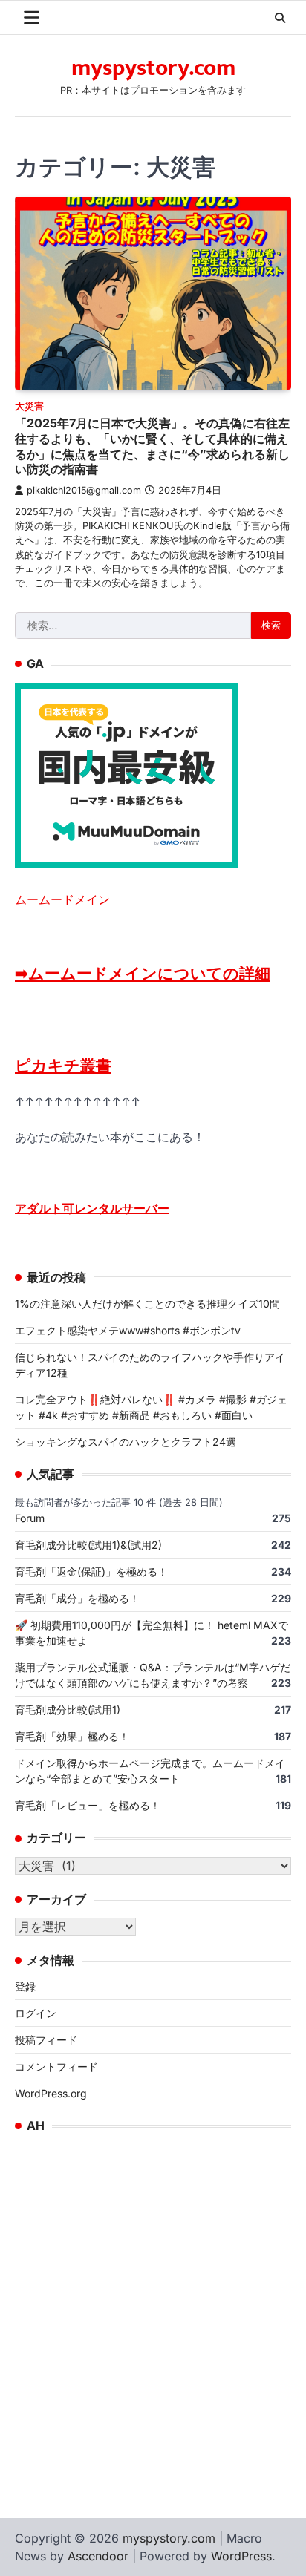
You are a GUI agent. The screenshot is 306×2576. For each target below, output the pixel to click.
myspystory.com (153, 68)
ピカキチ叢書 (63, 1065)
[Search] (280, 18)
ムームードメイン (62, 899)
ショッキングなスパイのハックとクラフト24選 (126, 1442)
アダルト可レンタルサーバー (92, 1208)
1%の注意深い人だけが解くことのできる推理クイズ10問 (147, 1304)
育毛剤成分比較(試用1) (68, 1710)
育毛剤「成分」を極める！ (77, 1598)
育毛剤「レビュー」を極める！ (88, 1805)
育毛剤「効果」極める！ (72, 1736)
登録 (25, 1986)
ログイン (36, 2013)
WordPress (241, 2556)
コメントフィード (56, 2067)
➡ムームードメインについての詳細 (143, 973)
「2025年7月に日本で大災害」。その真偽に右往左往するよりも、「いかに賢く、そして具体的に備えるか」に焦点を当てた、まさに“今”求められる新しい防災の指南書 (152, 446)
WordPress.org (51, 2093)
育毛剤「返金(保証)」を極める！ (91, 1572)
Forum (30, 1518)
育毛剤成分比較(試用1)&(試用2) (88, 1545)
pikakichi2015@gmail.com (84, 490)
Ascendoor (98, 2556)
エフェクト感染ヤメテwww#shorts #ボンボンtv (128, 1330)
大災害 (29, 406)
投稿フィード (46, 2040)
